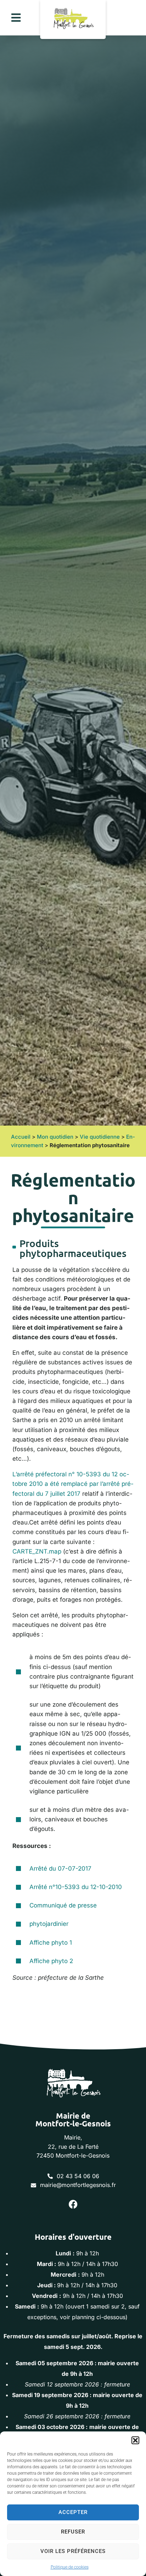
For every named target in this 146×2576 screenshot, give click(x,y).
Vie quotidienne (100, 1137)
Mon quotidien (55, 1137)
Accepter (73, 2512)
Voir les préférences (73, 2551)
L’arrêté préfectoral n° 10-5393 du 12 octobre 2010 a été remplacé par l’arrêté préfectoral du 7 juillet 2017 (73, 1484)
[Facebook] (73, 2204)
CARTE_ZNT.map (37, 1551)
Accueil (21, 1137)
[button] (135, 2440)
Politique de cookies (70, 2567)
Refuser (73, 2532)
